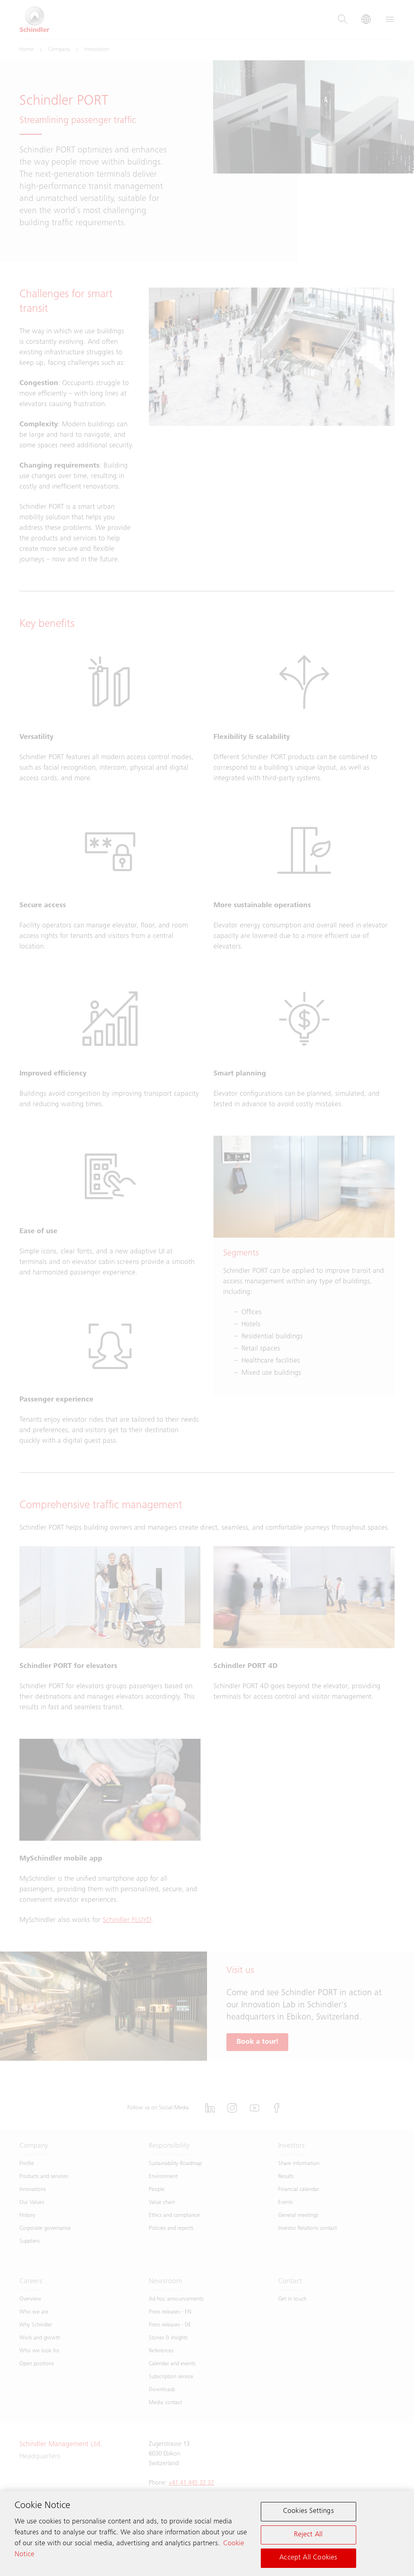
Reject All (308, 2535)
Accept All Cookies (308, 2558)
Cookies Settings (308, 2511)
